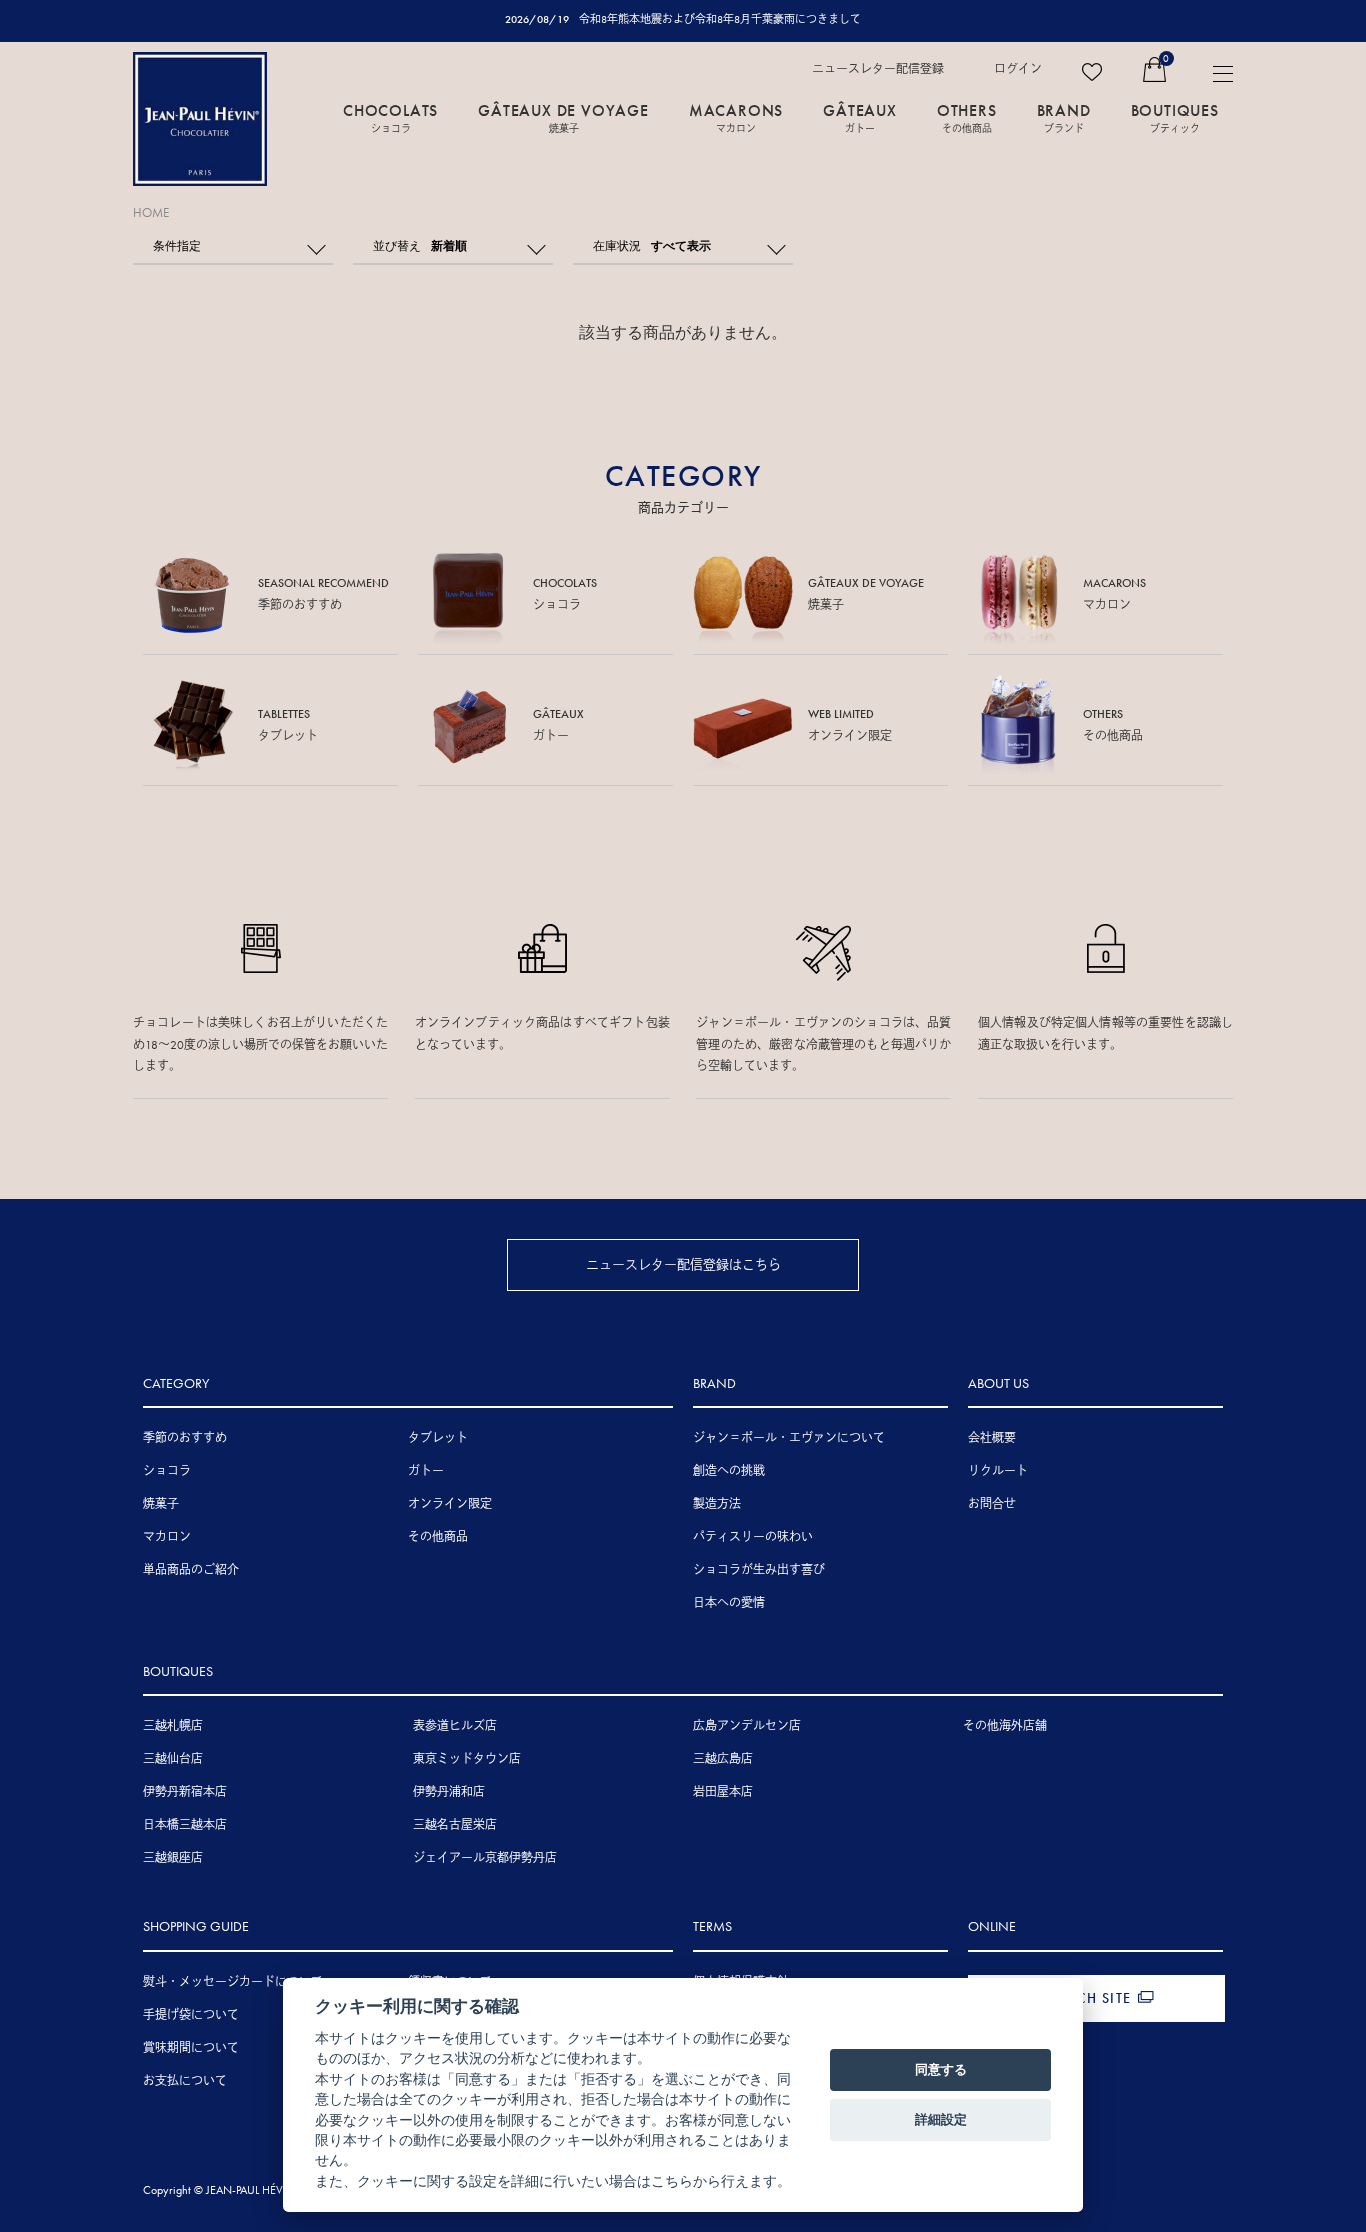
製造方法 (717, 1504)
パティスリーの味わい (753, 1537)
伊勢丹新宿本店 (185, 1792)
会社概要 (992, 1438)
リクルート (998, 1471)
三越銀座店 (173, 1858)
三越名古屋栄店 (455, 1825)
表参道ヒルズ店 (455, 1726)
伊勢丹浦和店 (449, 1792)
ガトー (426, 1471)
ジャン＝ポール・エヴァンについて (789, 1438)
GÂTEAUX (860, 117)
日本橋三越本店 (185, 1825)
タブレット (438, 1438)
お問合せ (992, 1504)
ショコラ (167, 1471)
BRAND (1064, 117)
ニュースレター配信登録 (878, 69)
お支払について (185, 2081)
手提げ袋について (191, 2015)
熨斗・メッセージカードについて (233, 1982)
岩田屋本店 (723, 1792)
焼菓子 (161, 1504)
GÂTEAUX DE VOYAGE (563, 117)
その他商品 (438, 1537)
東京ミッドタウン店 (467, 1759)
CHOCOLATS (390, 117)
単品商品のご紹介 (191, 1570)
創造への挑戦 (729, 1471)
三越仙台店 (173, 1759)
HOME (151, 212)
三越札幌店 (173, 1726)
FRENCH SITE (1086, 1998)
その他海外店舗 (1005, 1726)
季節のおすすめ (185, 1438)
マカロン (167, 1537)
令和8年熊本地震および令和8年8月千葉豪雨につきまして (720, 19)
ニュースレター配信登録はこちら (683, 1264)
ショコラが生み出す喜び (759, 1570)
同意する (941, 2069)
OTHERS (967, 117)
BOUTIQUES (1175, 117)
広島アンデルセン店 (747, 1726)
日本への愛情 (729, 1603)
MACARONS (736, 117)
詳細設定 (941, 2119)
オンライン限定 (450, 1504)
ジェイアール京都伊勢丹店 (485, 1858)
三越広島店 (723, 1759)
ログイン (1018, 69)
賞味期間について (191, 2048)
